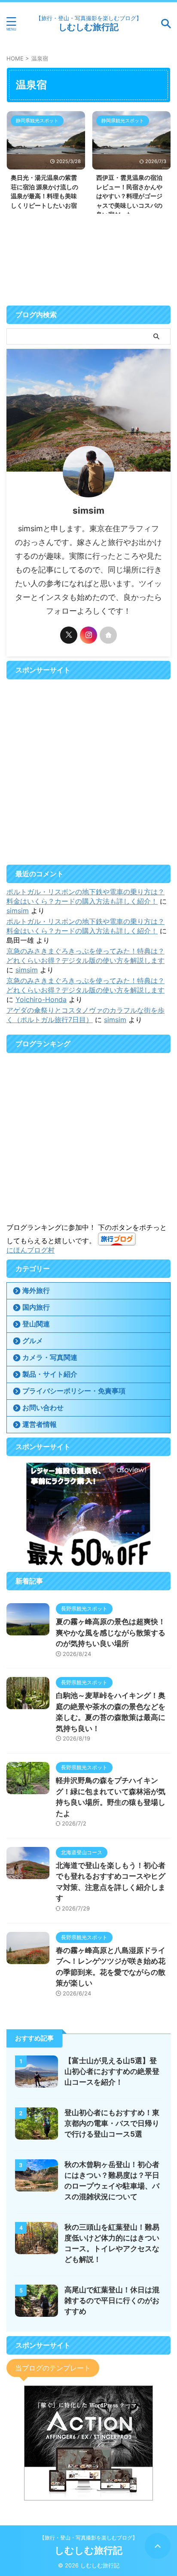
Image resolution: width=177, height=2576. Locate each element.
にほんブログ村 (31, 1250)
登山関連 (36, 1324)
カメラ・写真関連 (50, 1357)
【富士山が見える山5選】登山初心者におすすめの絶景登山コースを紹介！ (112, 2071)
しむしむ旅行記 (88, 27)
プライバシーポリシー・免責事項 (74, 1391)
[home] (108, 635)
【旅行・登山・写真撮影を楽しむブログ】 (88, 2538)
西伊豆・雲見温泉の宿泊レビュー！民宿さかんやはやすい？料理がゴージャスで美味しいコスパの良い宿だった (129, 196)
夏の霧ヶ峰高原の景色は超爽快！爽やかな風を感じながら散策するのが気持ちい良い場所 (111, 1633)
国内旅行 (36, 1307)
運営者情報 (40, 1424)
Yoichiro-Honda (41, 999)
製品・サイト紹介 (50, 1374)
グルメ (33, 1341)
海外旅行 (36, 1290)
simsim (18, 911)
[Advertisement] (88, 772)
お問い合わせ (43, 1408)
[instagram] (88, 635)
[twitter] (69, 635)
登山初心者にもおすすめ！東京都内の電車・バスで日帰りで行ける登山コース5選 (112, 2123)
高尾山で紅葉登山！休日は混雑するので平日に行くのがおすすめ (112, 2301)
